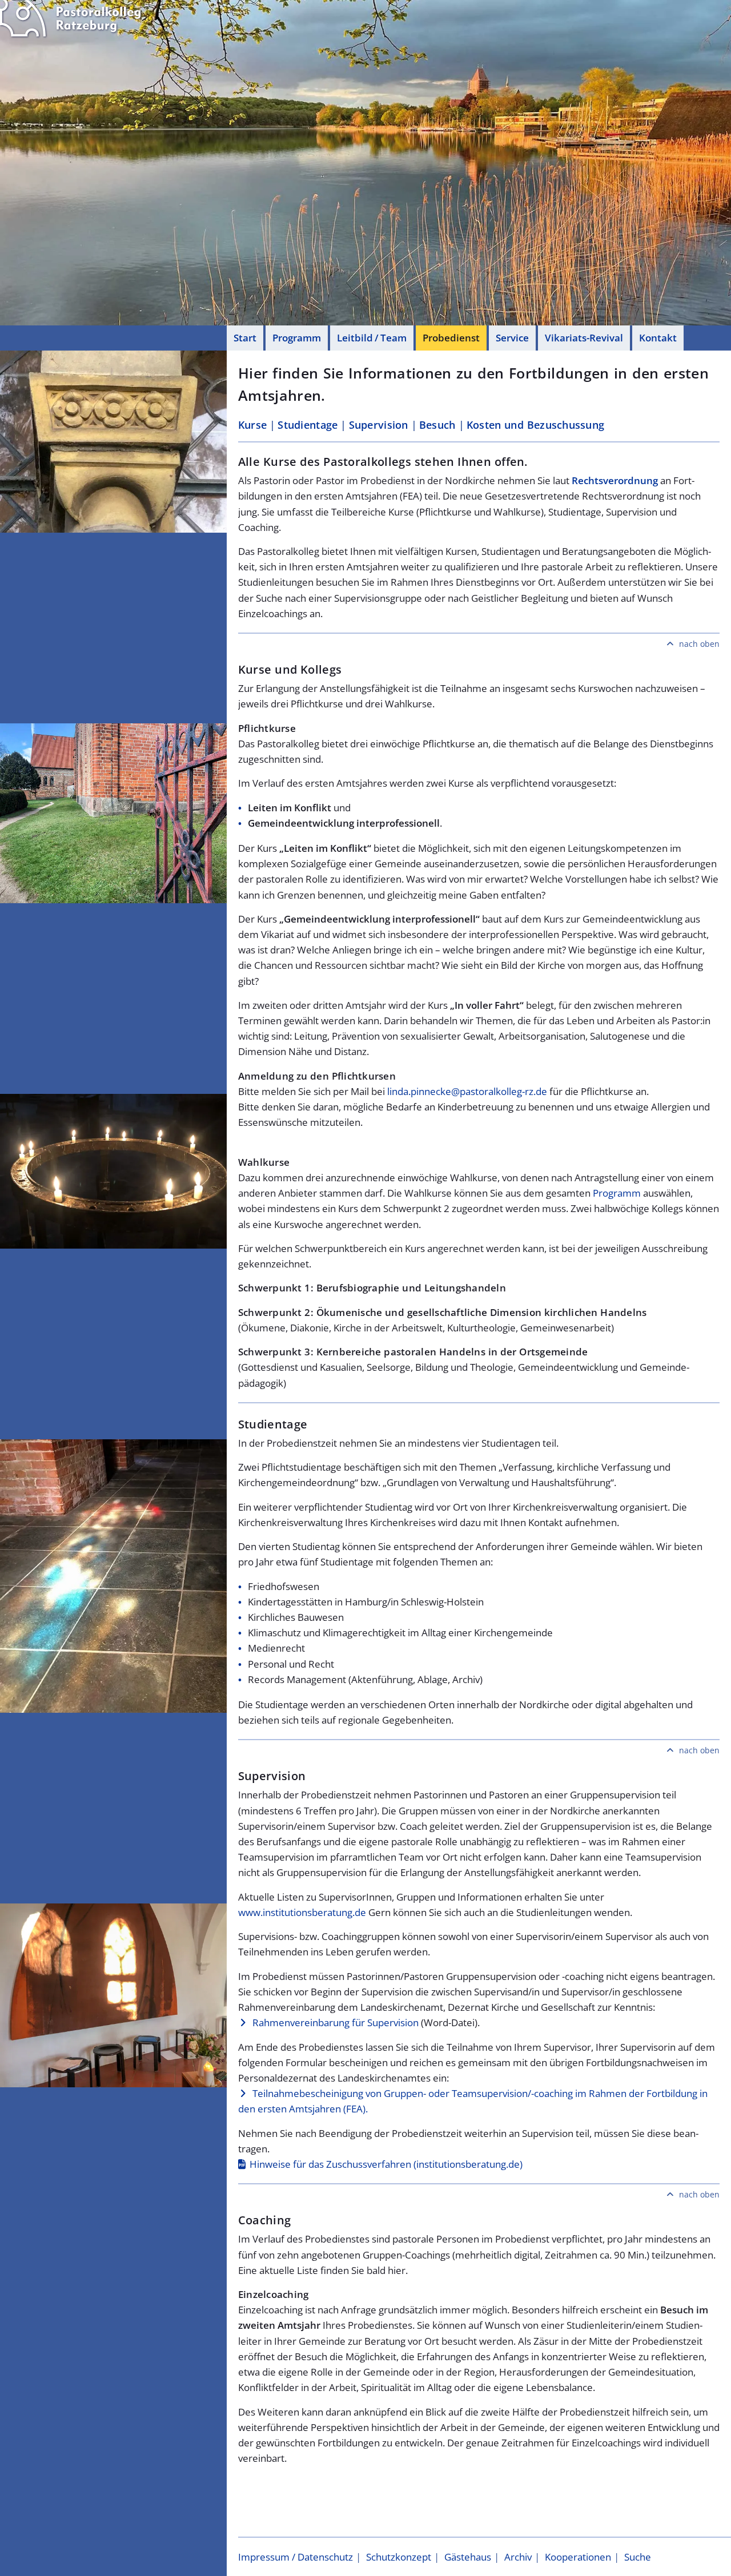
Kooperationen (578, 2557)
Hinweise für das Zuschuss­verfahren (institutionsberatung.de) (386, 2164)
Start (245, 338)
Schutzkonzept (399, 2557)
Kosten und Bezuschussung (536, 425)
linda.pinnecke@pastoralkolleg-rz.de (467, 1091)
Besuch (437, 425)
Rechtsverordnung (615, 480)
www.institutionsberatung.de (302, 1912)
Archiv (518, 2557)
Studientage (308, 425)
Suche (638, 2557)
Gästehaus (468, 2557)
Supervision (379, 425)
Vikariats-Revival (584, 338)
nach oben (699, 644)
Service (512, 338)
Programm (297, 338)
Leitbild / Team (372, 338)
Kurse (252, 425)
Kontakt (658, 338)
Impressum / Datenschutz (296, 2557)
